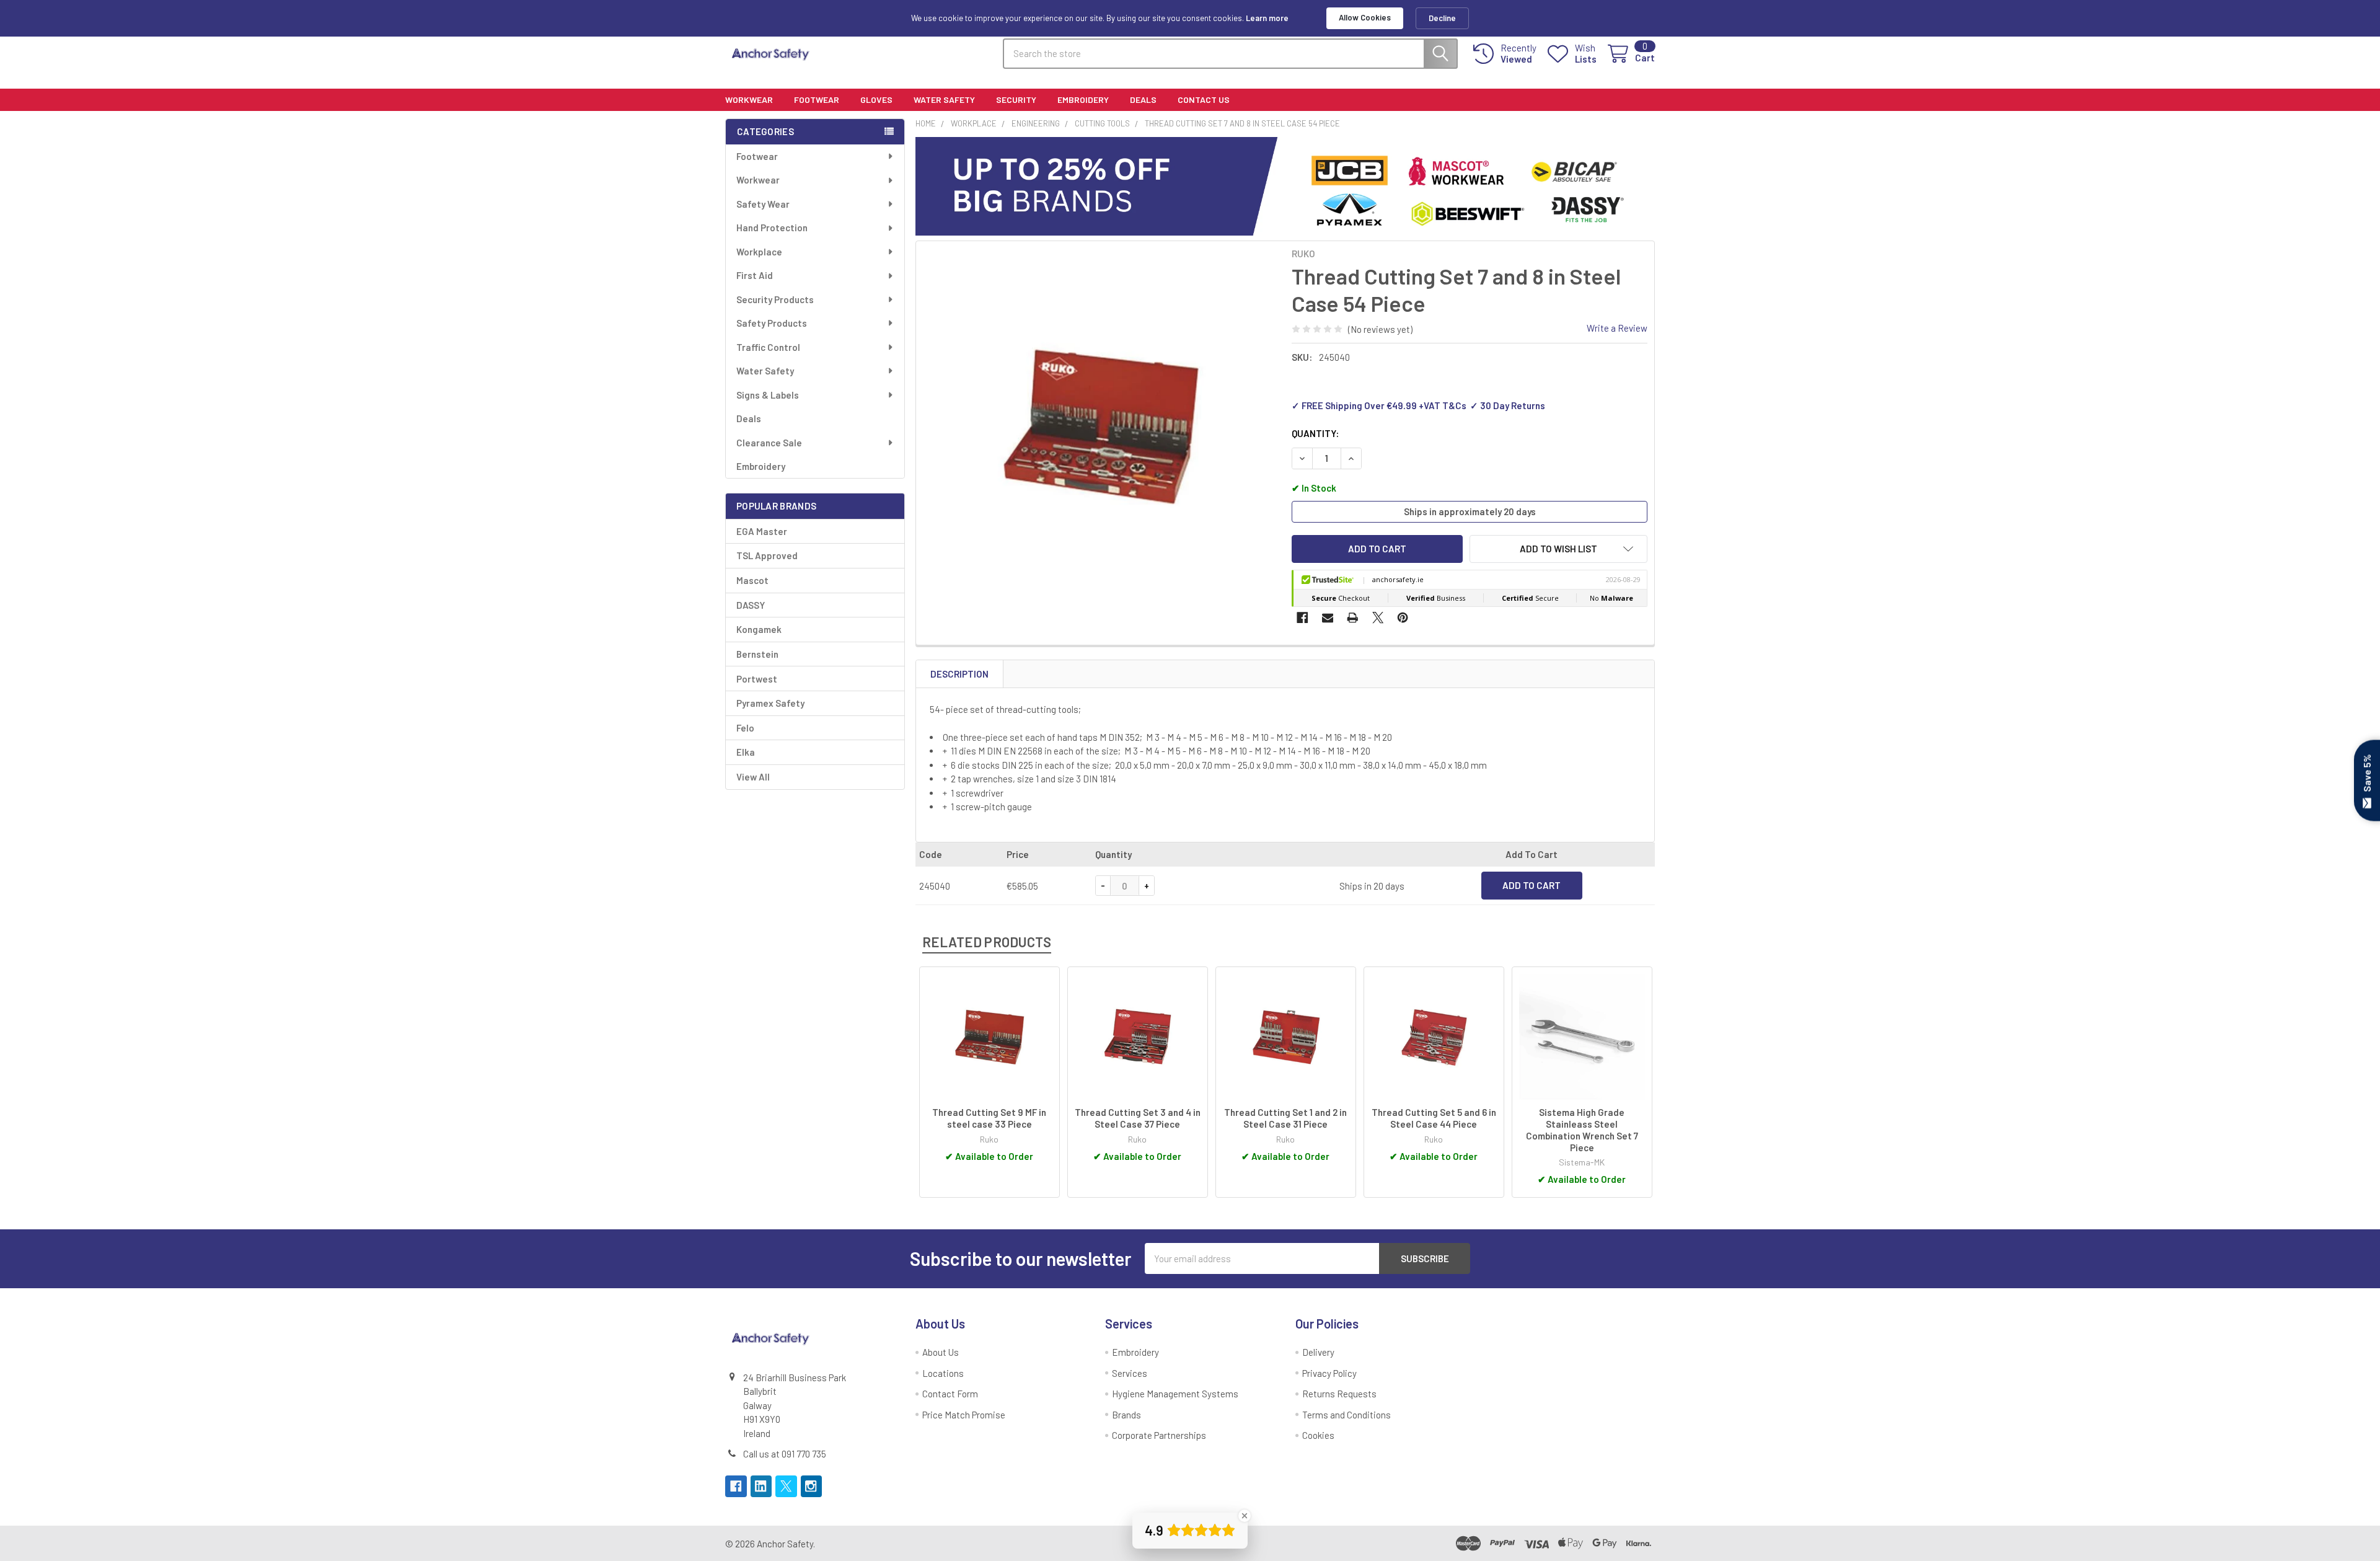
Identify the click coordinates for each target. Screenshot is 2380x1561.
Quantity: (1315, 433)
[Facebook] (1302, 618)
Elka (746, 752)
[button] (1558, 549)
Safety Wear (763, 204)
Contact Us (1204, 99)
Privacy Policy (1329, 1373)
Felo (745, 728)
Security (1016, 99)
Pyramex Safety (770, 703)
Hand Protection (772, 228)
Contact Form (950, 1394)
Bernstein (757, 654)
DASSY (751, 605)
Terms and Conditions (1346, 1415)
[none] (1101, 426)
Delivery (1318, 1352)
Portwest (757, 679)
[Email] (1328, 618)
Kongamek (759, 629)
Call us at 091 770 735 (785, 1454)
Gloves (876, 99)
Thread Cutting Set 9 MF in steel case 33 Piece (989, 1118)
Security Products (775, 299)
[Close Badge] (1245, 1516)
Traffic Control (768, 347)
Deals (1143, 99)
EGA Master (762, 531)
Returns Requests (1339, 1394)
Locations (943, 1373)
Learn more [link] (1267, 18)
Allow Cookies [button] (1365, 17)
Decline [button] (1442, 18)
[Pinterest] (1403, 618)
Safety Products (772, 323)
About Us (941, 1352)
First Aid (755, 275)
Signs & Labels (768, 395)
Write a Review (1617, 328)
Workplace (759, 252)
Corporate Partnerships (1159, 1435)
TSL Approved (767, 555)
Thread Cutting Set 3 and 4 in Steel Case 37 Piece (1138, 1118)
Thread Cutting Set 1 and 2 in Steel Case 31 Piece (1285, 1118)
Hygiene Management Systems (1175, 1394)
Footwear (817, 99)
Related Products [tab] (987, 942)
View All (753, 777)
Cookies (1318, 1435)
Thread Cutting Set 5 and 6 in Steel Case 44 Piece (1434, 1118)
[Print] (1353, 618)
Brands (1126, 1415)
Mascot (752, 580)
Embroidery (1083, 99)
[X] (1378, 618)
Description (959, 674)
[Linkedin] (761, 1486)
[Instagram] (812, 1486)
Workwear (749, 99)
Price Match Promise (964, 1415)
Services (1130, 1373)
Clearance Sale (769, 443)
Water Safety (944, 99)
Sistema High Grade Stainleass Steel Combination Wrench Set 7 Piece (1582, 1130)
